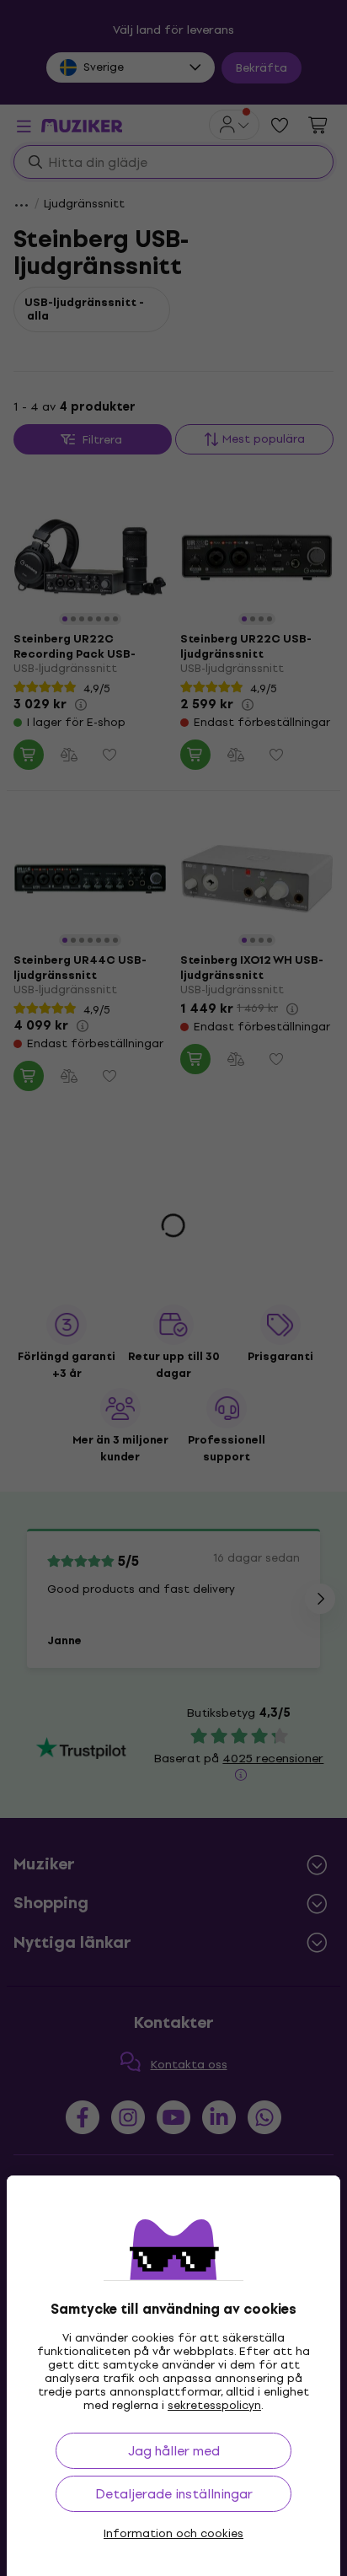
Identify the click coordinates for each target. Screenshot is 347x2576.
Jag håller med (174, 2451)
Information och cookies (173, 2534)
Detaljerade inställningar (174, 2494)
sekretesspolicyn (214, 2405)
